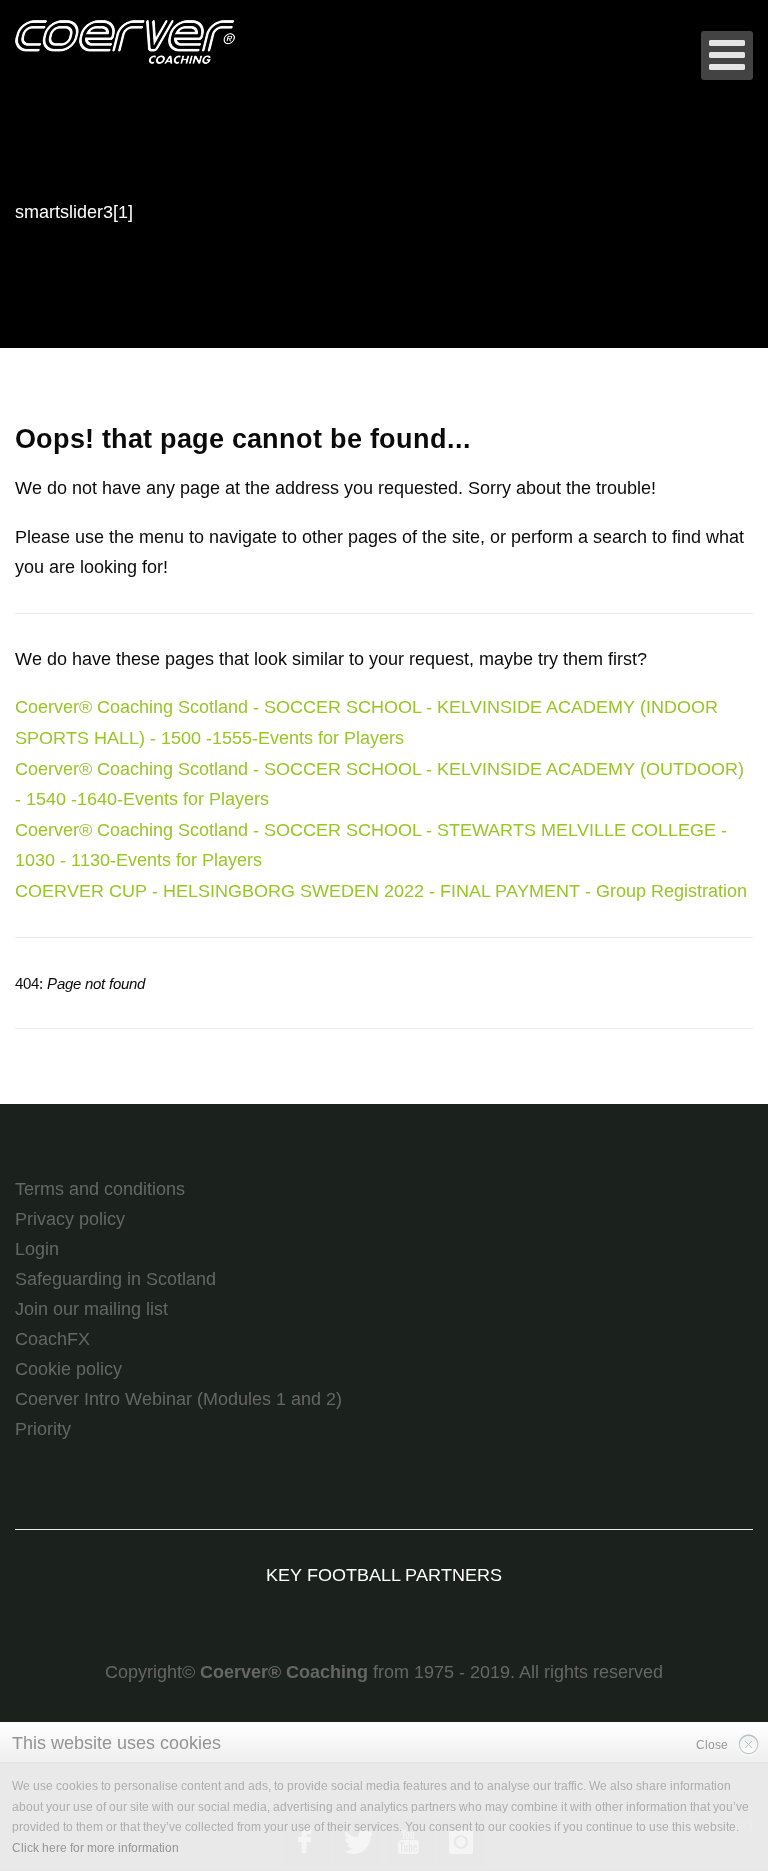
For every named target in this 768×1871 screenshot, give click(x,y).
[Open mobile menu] (727, 55)
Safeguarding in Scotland (115, 1279)
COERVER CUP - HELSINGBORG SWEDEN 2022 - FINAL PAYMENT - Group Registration (381, 891)
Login (37, 1249)
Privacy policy (70, 1219)
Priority (43, 1429)
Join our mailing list (91, 1309)
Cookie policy (68, 1369)
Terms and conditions (100, 1189)
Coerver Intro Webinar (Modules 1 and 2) (178, 1399)
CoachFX (52, 1339)
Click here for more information (95, 1848)
